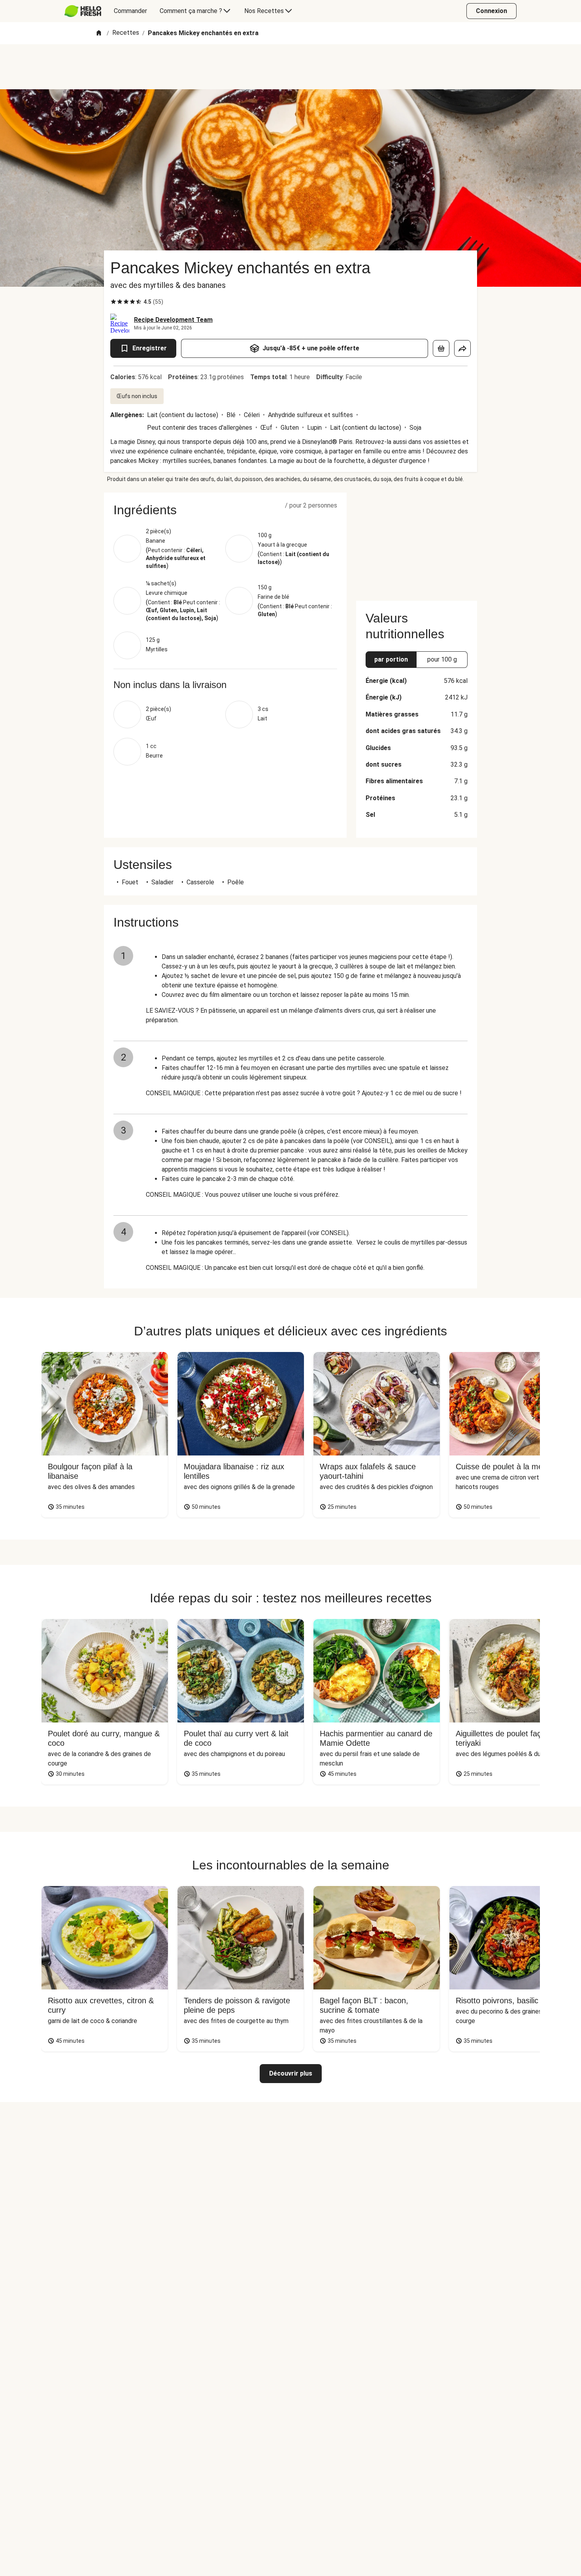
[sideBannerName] (417, 542)
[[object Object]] (441, 348)
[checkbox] (113, 302)
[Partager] (462, 348)
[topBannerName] (290, 67)
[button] (225, 510)
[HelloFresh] (83, 11)
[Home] (99, 33)
